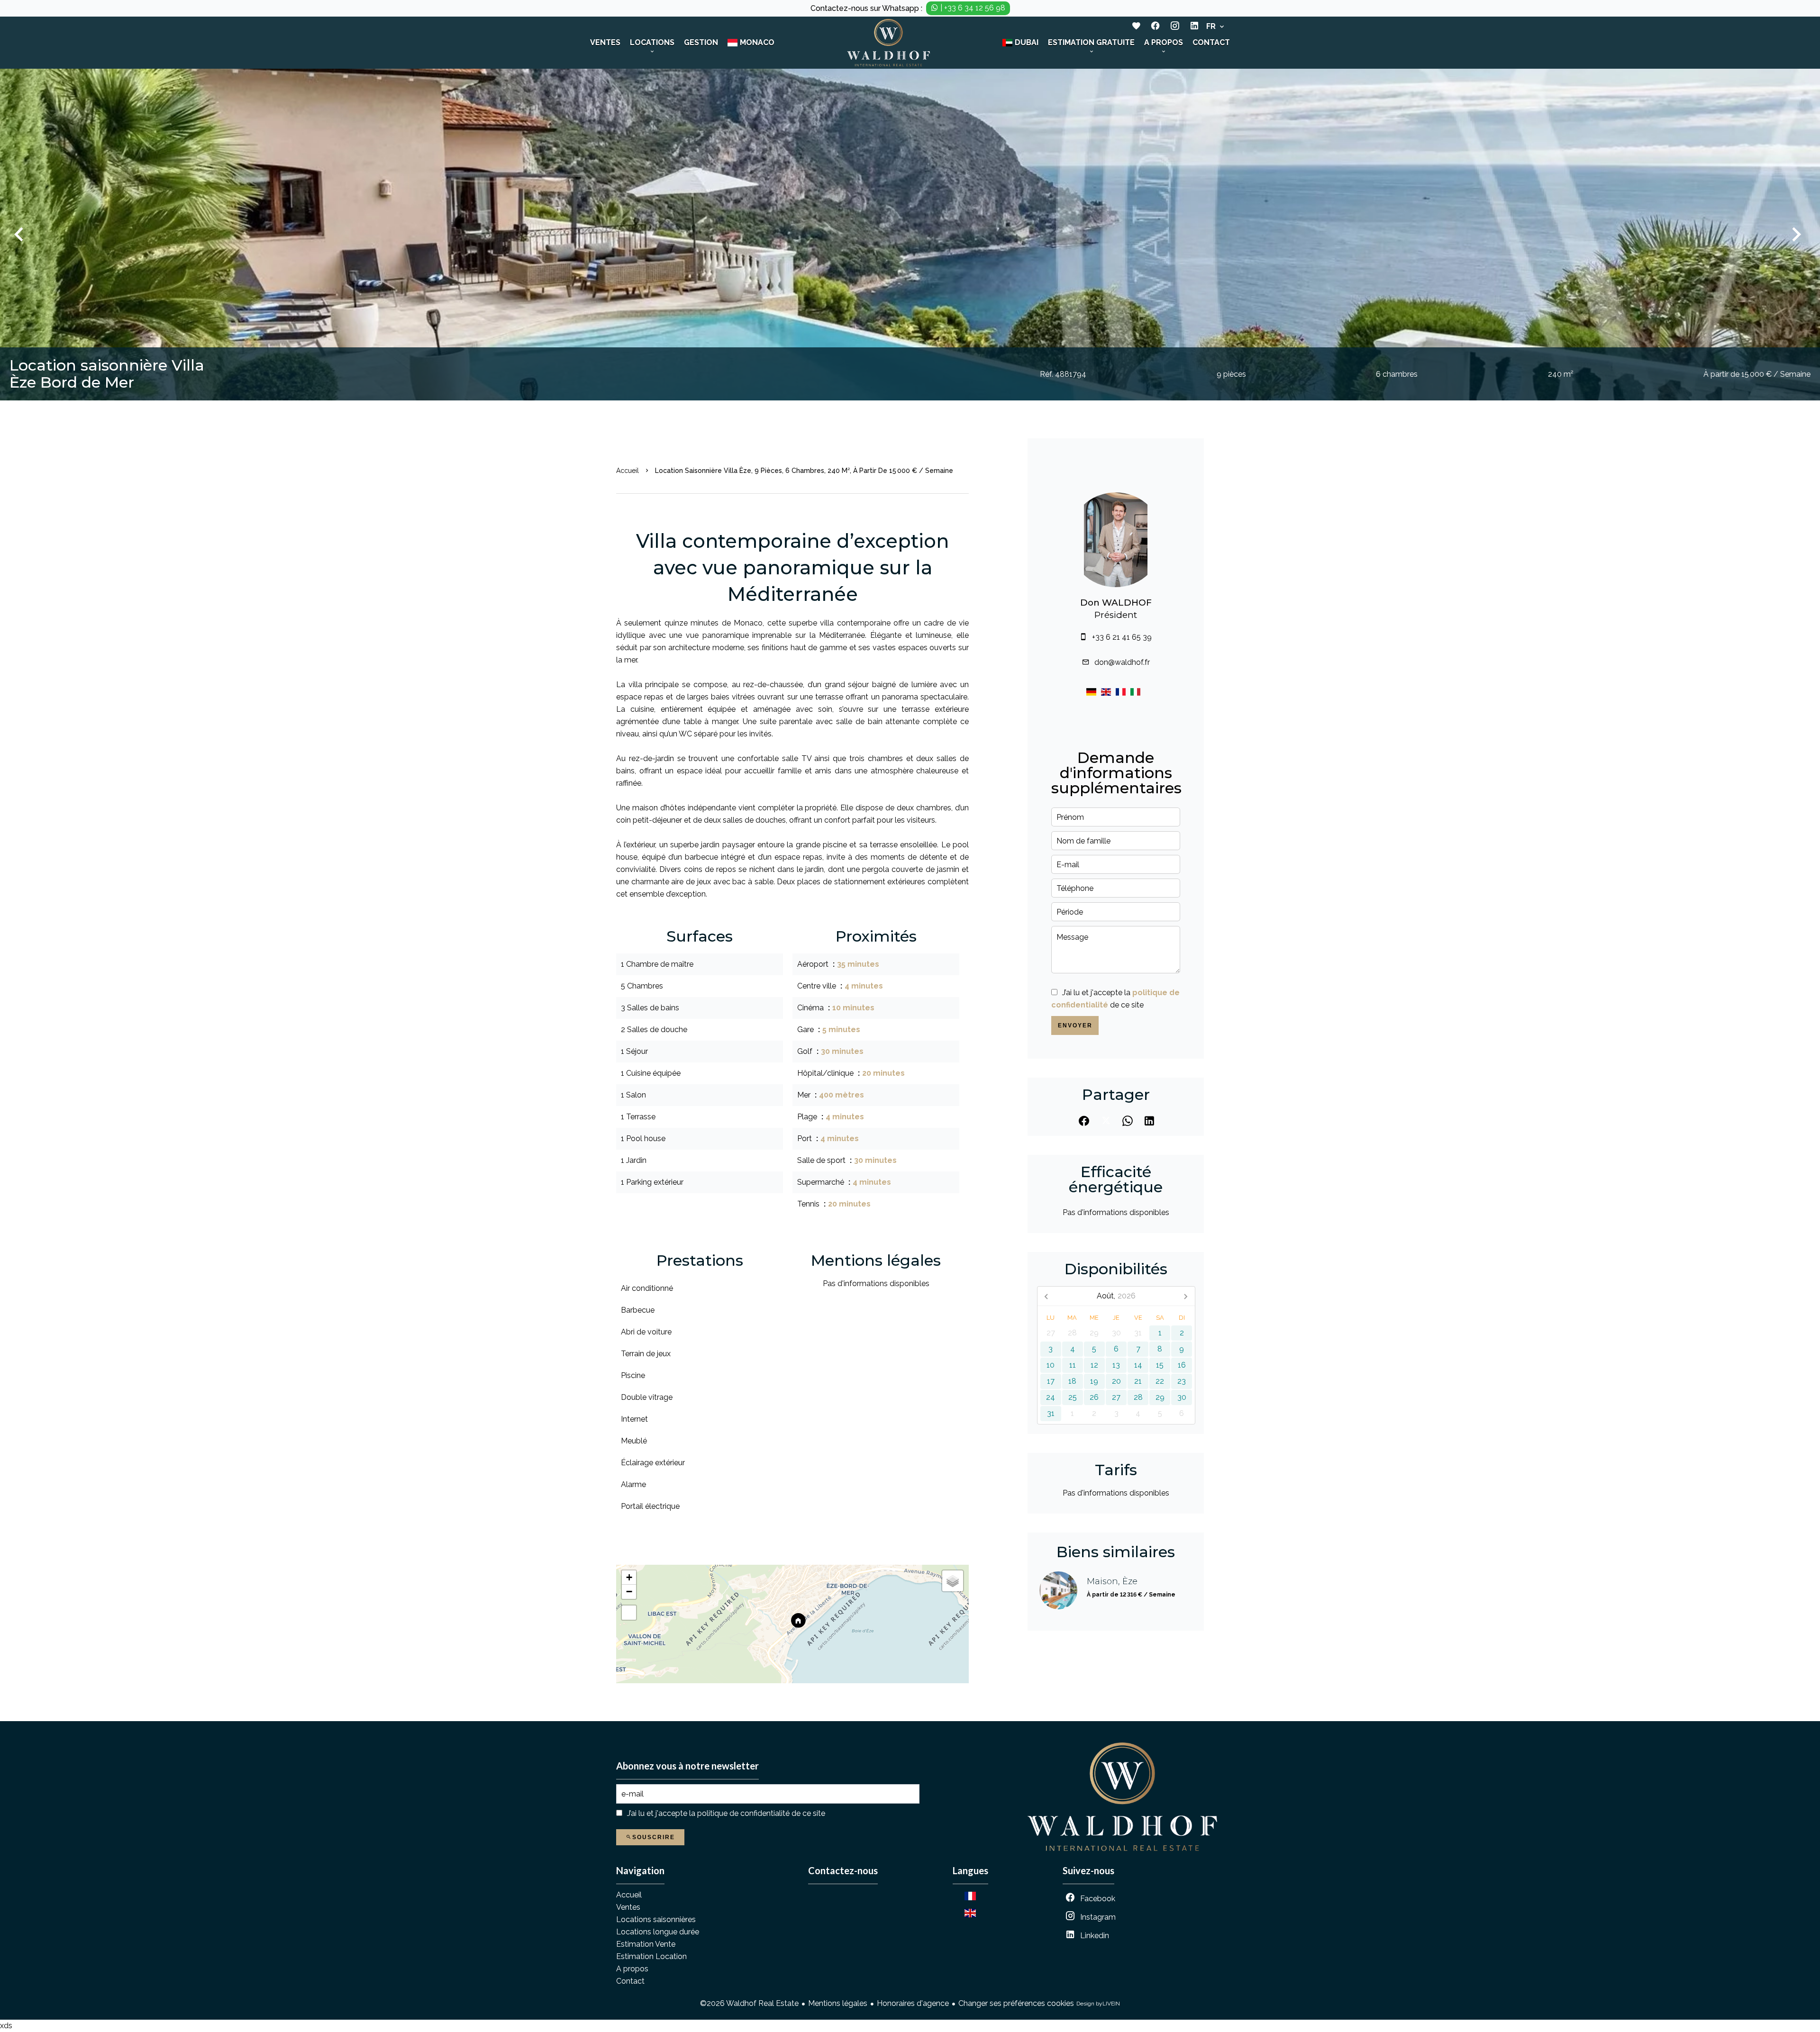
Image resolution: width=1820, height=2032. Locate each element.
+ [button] (629, 1577)
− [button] (629, 1592)
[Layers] (953, 1581)
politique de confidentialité (743, 1813)
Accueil (628, 471)
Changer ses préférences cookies (1016, 2003)
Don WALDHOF (1116, 603)
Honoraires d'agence (913, 2003)
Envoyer (1075, 1025)
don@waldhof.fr (1122, 662)
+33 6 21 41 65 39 (1122, 637)
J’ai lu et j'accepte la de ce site (726, 1813)
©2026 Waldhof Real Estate (749, 2003)
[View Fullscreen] (629, 1613)
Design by (1098, 2004)
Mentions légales (838, 2003)
